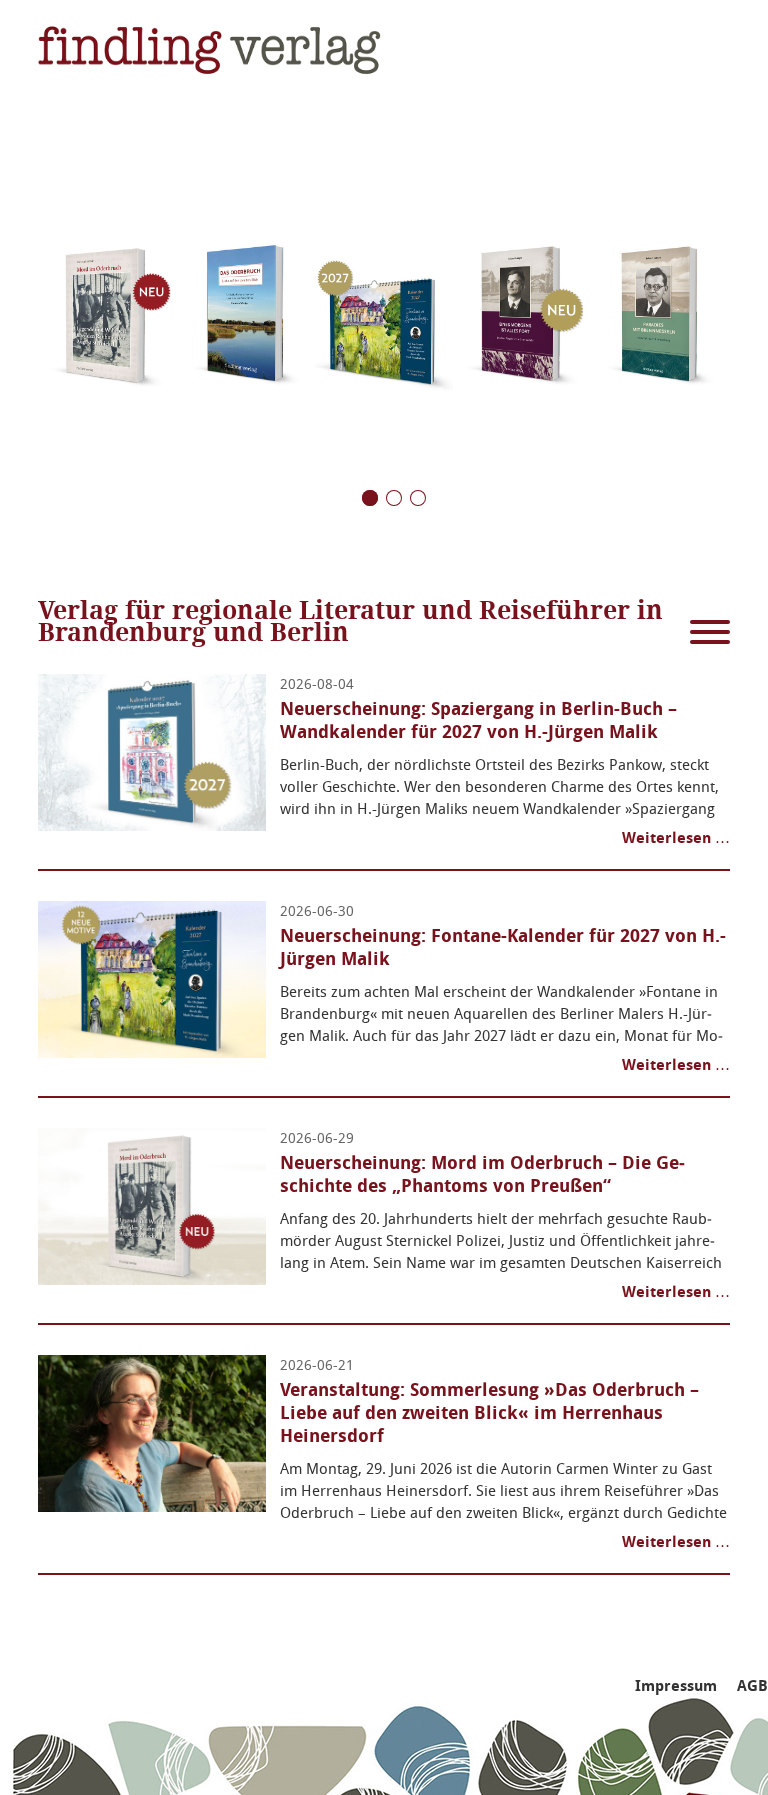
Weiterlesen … (676, 838)
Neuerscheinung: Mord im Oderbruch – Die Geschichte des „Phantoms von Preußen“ (482, 1174)
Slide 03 (370, 498)
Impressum (676, 1686)
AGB (752, 1686)
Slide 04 (394, 498)
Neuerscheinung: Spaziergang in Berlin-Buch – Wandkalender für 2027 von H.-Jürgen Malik (478, 720)
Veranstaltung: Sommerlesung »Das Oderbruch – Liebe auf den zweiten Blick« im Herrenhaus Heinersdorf (489, 1413)
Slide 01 (418, 498)
